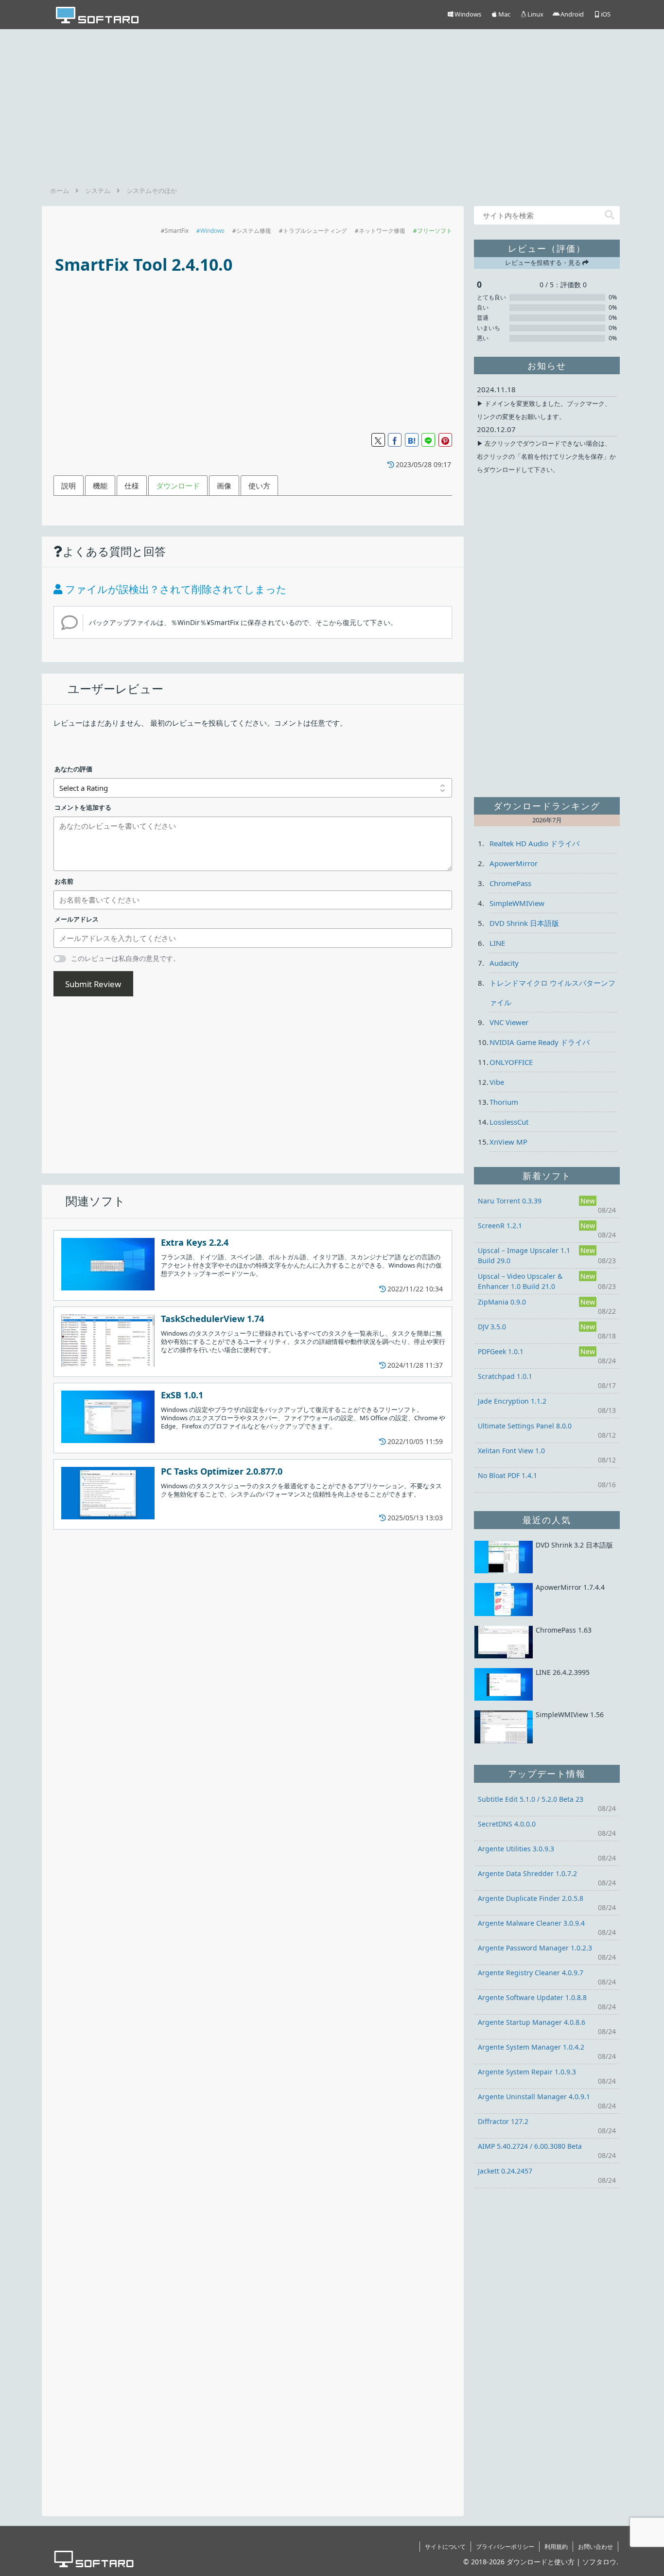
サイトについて (445, 2547)
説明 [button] (69, 486)
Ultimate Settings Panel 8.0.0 (525, 1426)
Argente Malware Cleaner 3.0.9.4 (531, 1923)
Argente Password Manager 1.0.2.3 (535, 1948)
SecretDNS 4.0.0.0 (507, 1824)
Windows (212, 231)
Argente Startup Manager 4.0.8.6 (532, 2022)
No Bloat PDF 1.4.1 (507, 1475)
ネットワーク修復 (382, 231)
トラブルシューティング (315, 231)
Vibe (497, 1082)
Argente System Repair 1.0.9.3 (527, 2072)
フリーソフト (435, 231)
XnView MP (508, 1142)
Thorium (504, 1102)
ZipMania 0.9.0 (502, 1302)
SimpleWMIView (517, 903)
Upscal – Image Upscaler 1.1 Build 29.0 (524, 1255)
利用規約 (556, 2547)
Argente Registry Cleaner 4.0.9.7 (531, 1973)
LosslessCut (509, 1122)
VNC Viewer (509, 1022)
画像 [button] (224, 486)
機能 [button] (100, 486)
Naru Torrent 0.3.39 (510, 1201)
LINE (497, 943)
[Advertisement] (332, 104)
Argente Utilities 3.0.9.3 (516, 1849)
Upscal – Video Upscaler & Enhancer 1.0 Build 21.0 (520, 1281)
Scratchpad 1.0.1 (505, 1376)
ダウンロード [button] (178, 486)
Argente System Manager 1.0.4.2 (531, 2047)
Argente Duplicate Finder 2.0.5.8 (531, 1898)
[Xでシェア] (378, 440)
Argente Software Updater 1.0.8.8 (532, 1997)
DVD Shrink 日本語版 (524, 923)
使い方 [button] (259, 486)
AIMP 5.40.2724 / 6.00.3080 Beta (530, 2146)
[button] (610, 215)
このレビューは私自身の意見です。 (125, 958)
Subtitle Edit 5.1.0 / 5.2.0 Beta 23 (531, 1799)
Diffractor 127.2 (503, 2121)
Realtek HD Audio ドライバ (534, 843)
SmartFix (177, 231)
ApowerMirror (514, 863)
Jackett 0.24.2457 (505, 2171)
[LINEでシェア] (428, 440)
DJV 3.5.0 (492, 1327)
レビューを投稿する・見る (544, 262)
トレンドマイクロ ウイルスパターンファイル (552, 992)
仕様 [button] (132, 486)
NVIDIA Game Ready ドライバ (540, 1042)
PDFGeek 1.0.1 (501, 1351)
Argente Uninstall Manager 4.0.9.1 (534, 2097)
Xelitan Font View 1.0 (511, 1451)
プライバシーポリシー (505, 2547)
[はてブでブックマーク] (412, 440)
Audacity (504, 963)
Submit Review (93, 984)
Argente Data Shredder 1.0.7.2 (527, 1873)
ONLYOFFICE (511, 1062)
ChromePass (510, 883)
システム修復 (254, 231)
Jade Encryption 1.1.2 (512, 1401)
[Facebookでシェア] (395, 440)
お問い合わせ (595, 2547)
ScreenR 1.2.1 (500, 1226)
